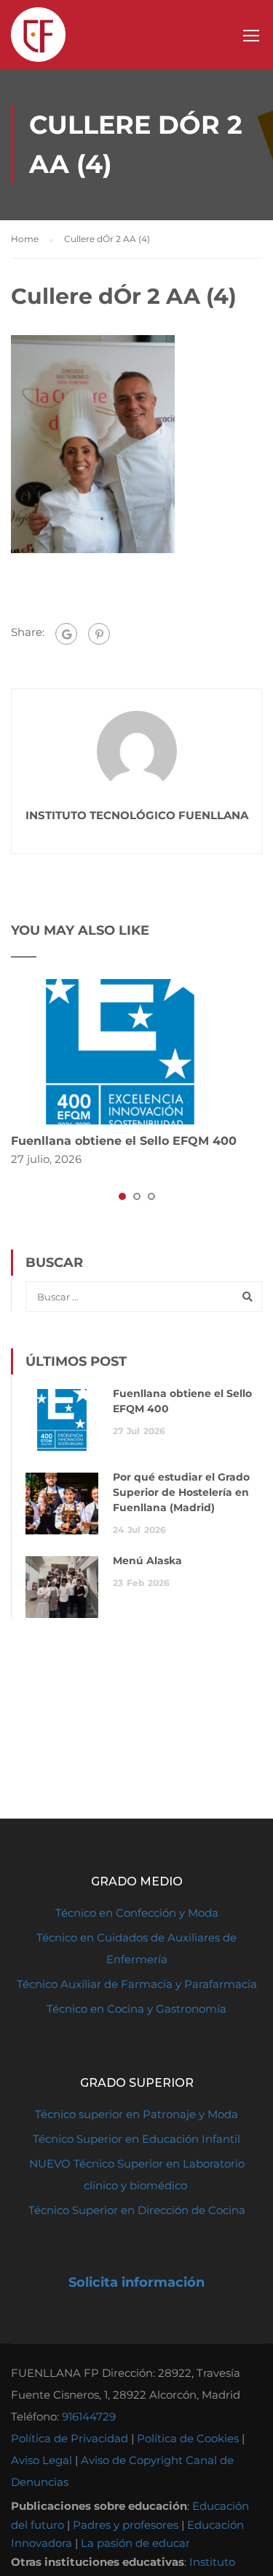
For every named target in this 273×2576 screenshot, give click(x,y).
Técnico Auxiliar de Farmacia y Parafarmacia (137, 1984)
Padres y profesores (126, 2525)
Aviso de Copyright (132, 2460)
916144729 (89, 2416)
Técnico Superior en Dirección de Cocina (137, 2210)
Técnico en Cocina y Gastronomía (136, 2009)
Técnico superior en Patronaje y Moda (136, 2114)
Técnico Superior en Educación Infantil (136, 2139)
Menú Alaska (147, 1561)
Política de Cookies (188, 2438)
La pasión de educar (135, 2543)
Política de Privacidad (70, 2438)
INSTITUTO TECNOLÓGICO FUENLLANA (137, 815)
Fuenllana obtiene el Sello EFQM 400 (124, 1141)
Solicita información (136, 2282)
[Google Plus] (66, 634)
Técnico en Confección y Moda (137, 1913)
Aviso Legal (41, 2460)
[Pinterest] (99, 634)
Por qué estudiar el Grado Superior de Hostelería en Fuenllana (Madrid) (181, 1492)
